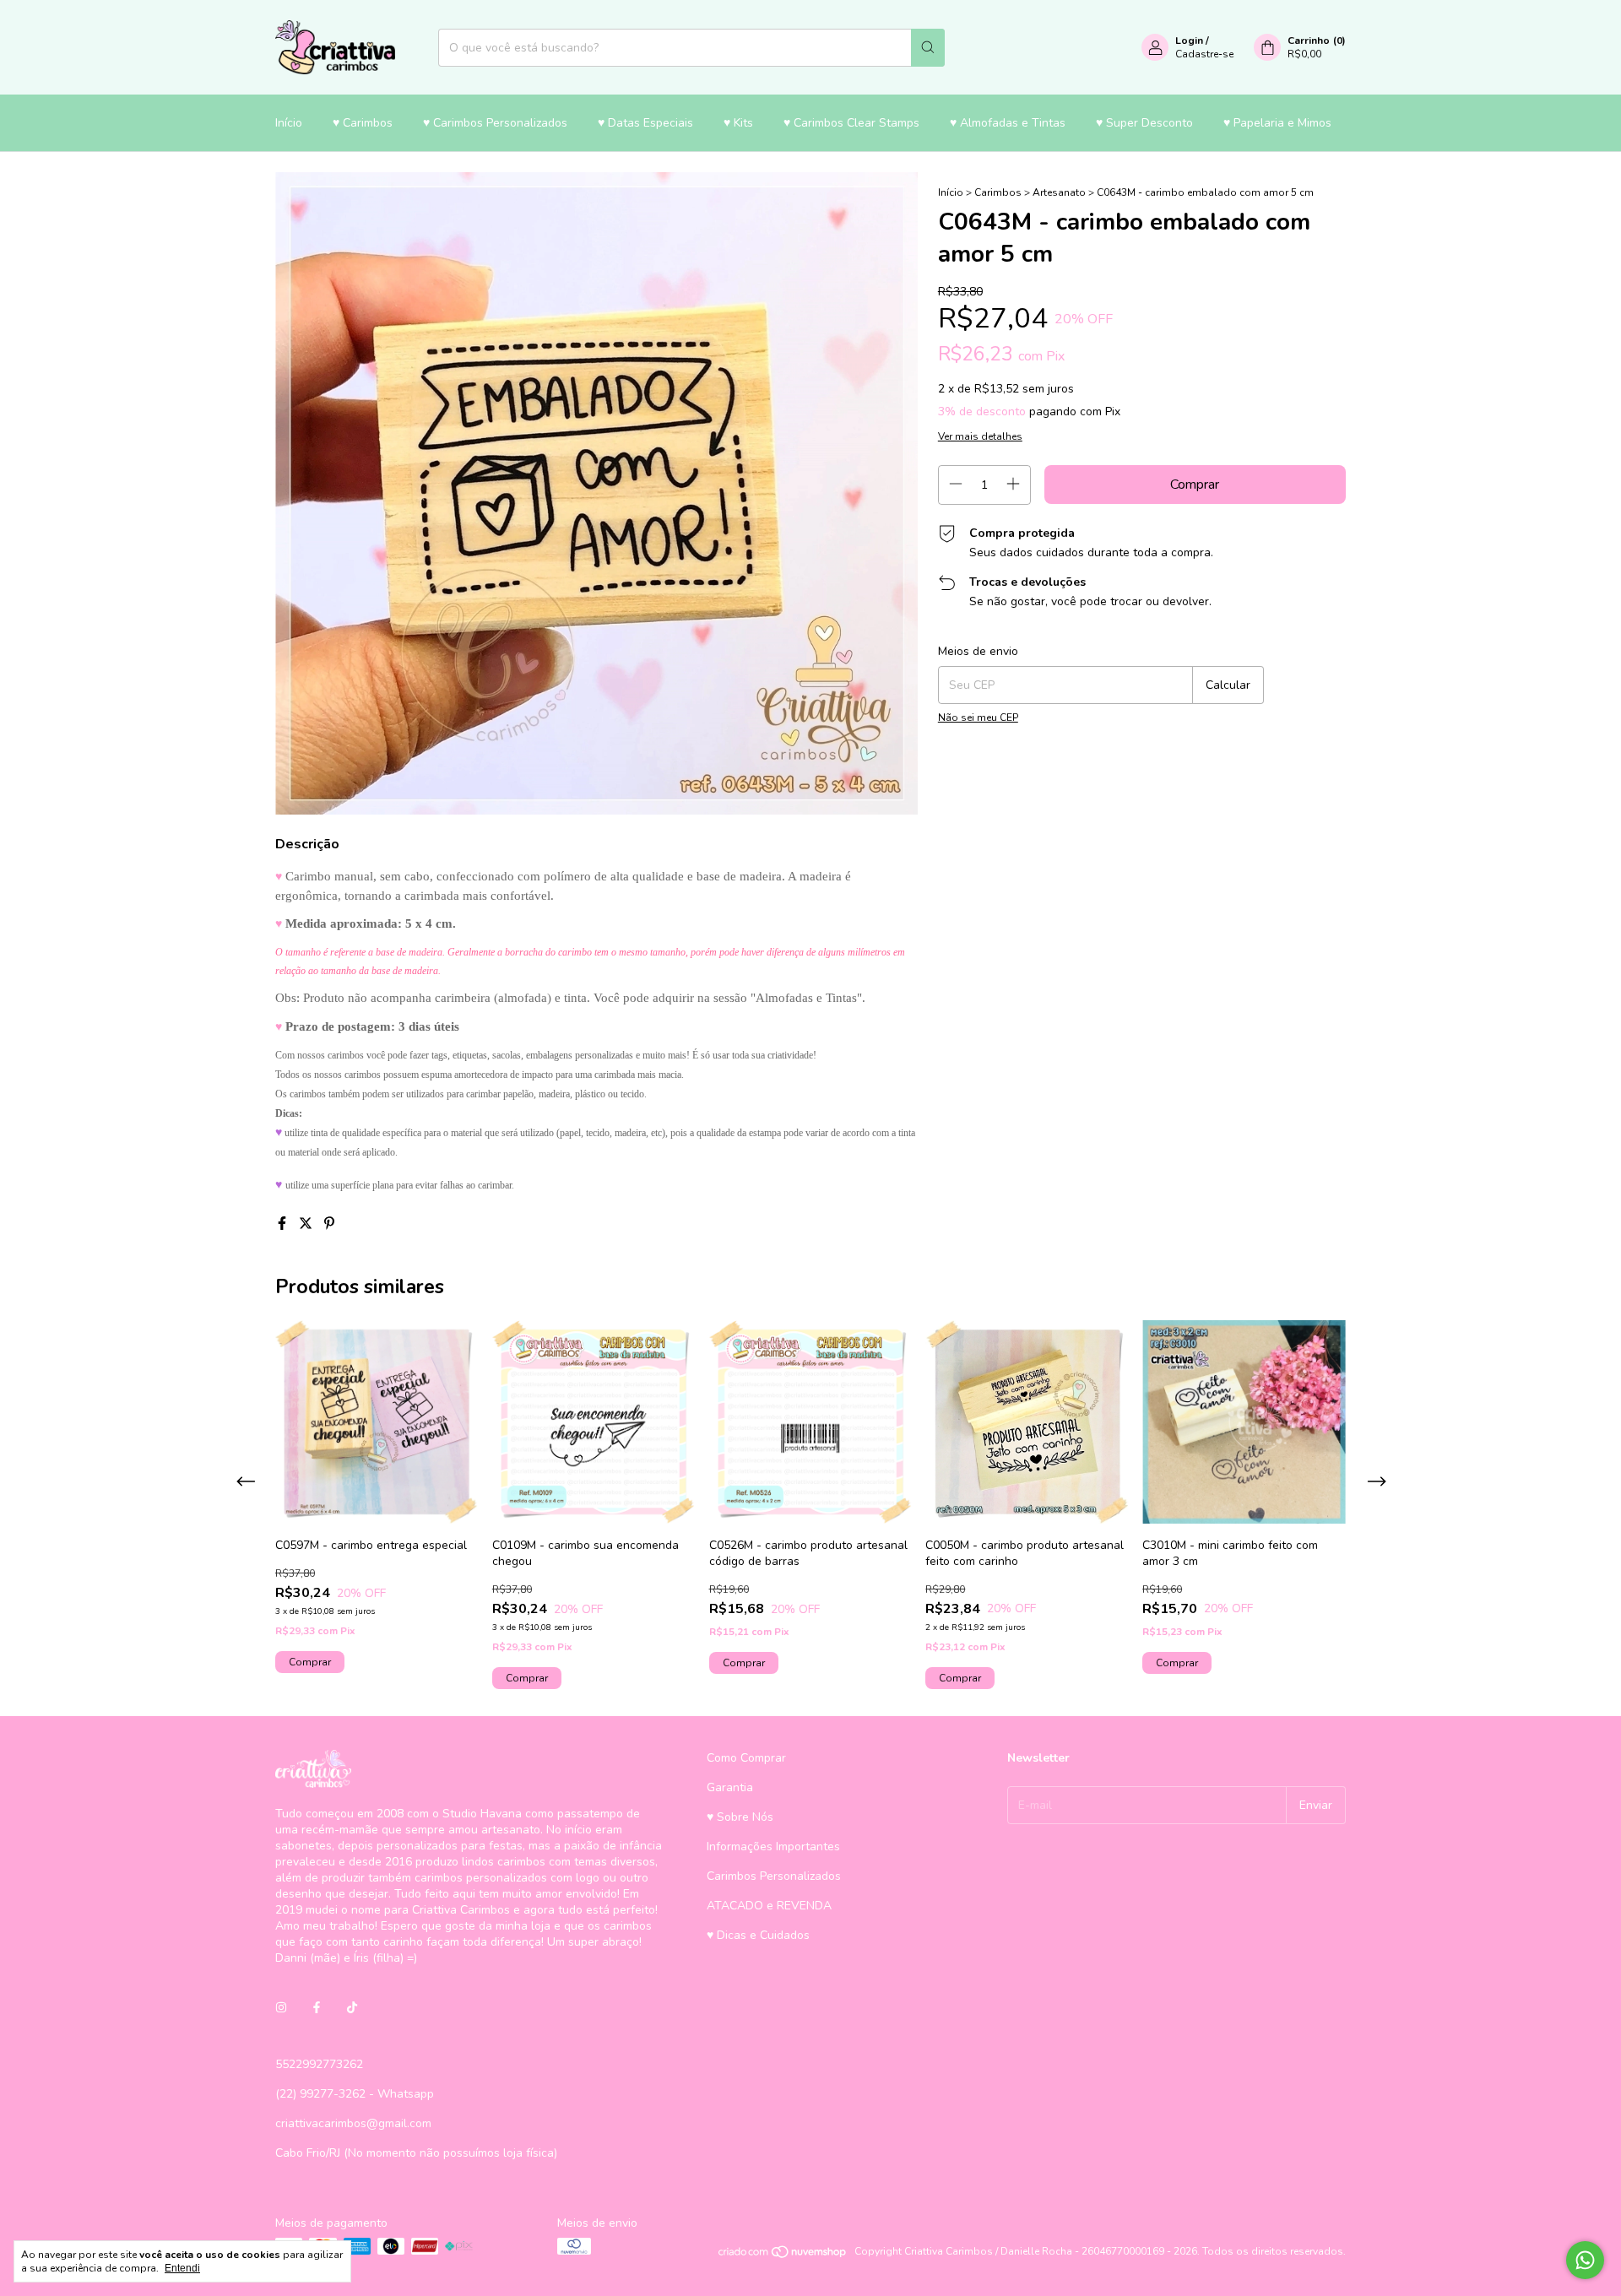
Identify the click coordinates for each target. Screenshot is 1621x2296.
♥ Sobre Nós (740, 1817)
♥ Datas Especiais (645, 123)
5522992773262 (319, 2064)
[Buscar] (928, 48)
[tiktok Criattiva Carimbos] (352, 2008)
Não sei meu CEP (978, 717)
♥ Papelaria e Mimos (1277, 123)
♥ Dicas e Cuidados (758, 1935)
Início (289, 123)
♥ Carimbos (363, 123)
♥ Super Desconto (1144, 123)
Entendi (182, 2268)
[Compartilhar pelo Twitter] (307, 1224)
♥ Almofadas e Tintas (1008, 123)
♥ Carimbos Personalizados (495, 123)
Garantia (730, 1787)
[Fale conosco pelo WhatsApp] (1585, 2260)
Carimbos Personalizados (774, 1876)
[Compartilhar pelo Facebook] (284, 1224)
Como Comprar (746, 1758)
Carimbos (998, 192)
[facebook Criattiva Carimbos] (317, 2008)
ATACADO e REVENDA (769, 1906)
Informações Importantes (773, 1847)
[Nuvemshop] (783, 2255)
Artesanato (1059, 192)
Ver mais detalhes (980, 436)
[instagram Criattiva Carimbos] (281, 2008)
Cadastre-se (1204, 54)
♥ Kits (738, 123)
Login (1189, 41)
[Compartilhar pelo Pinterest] (329, 1224)
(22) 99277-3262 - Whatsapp (355, 2094)
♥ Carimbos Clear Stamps (851, 123)
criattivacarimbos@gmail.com (353, 2123)
